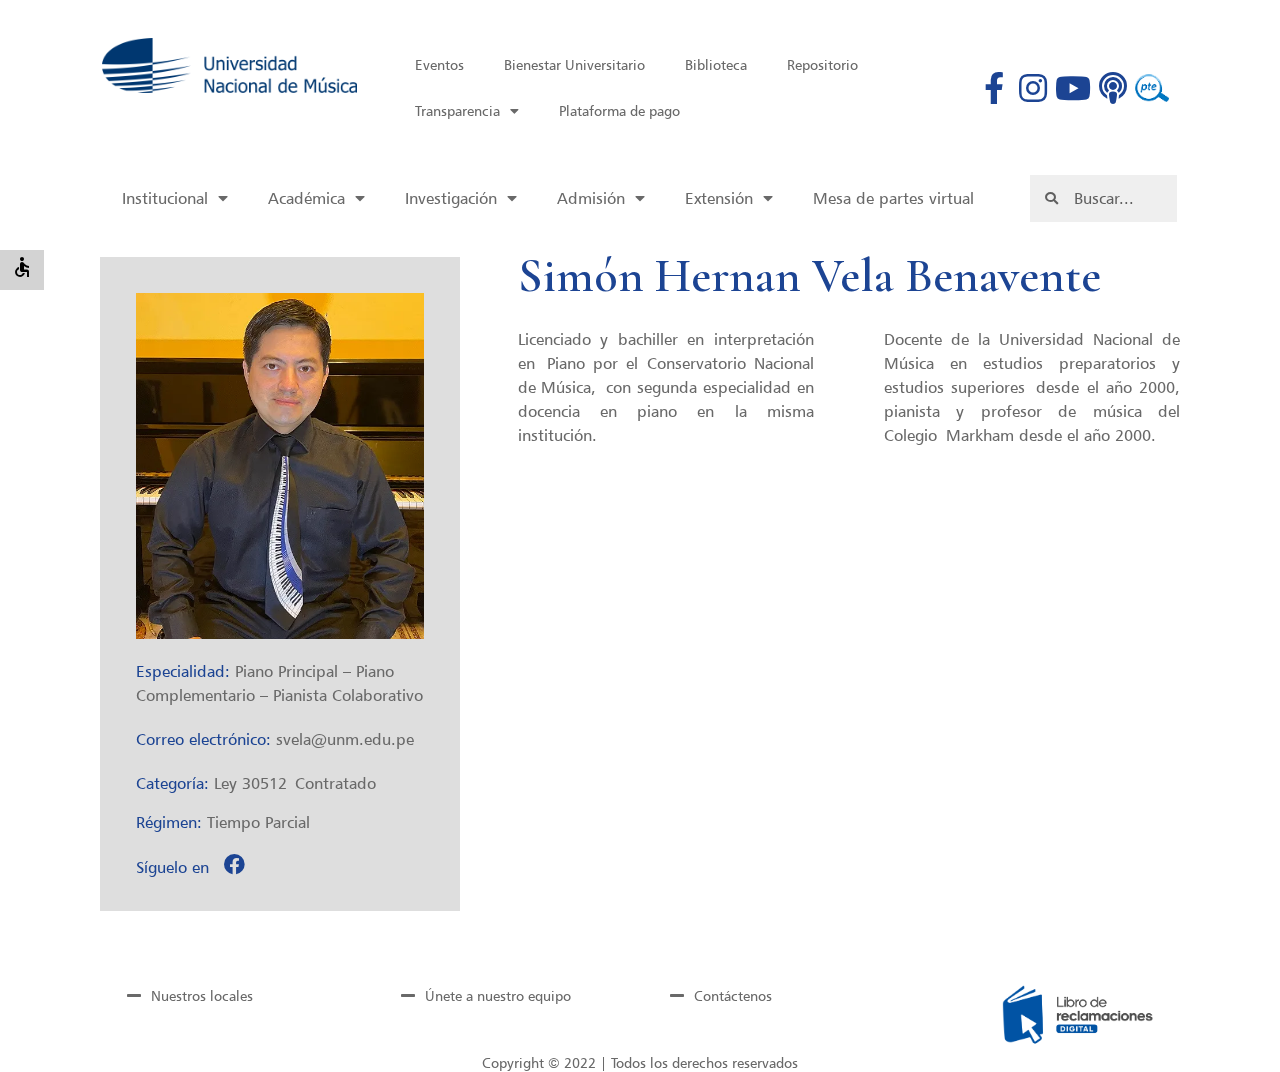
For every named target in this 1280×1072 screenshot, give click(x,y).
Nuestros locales (202, 995)
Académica (306, 198)
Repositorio (822, 64)
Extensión (719, 198)
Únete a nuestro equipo (498, 995)
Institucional (165, 198)
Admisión (591, 198)
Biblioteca (716, 64)
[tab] (231, 995)
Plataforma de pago (619, 110)
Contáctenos (733, 995)
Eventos (439, 64)
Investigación (451, 198)
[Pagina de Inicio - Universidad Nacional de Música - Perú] (229, 65)
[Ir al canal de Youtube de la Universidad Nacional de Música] (1073, 88)
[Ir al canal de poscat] (1113, 88)
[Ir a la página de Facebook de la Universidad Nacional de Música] (994, 88)
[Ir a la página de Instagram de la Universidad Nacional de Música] (1033, 88)
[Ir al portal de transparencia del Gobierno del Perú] (1152, 88)
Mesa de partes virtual (893, 198)
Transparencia (457, 110)
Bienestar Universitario (574, 64)
